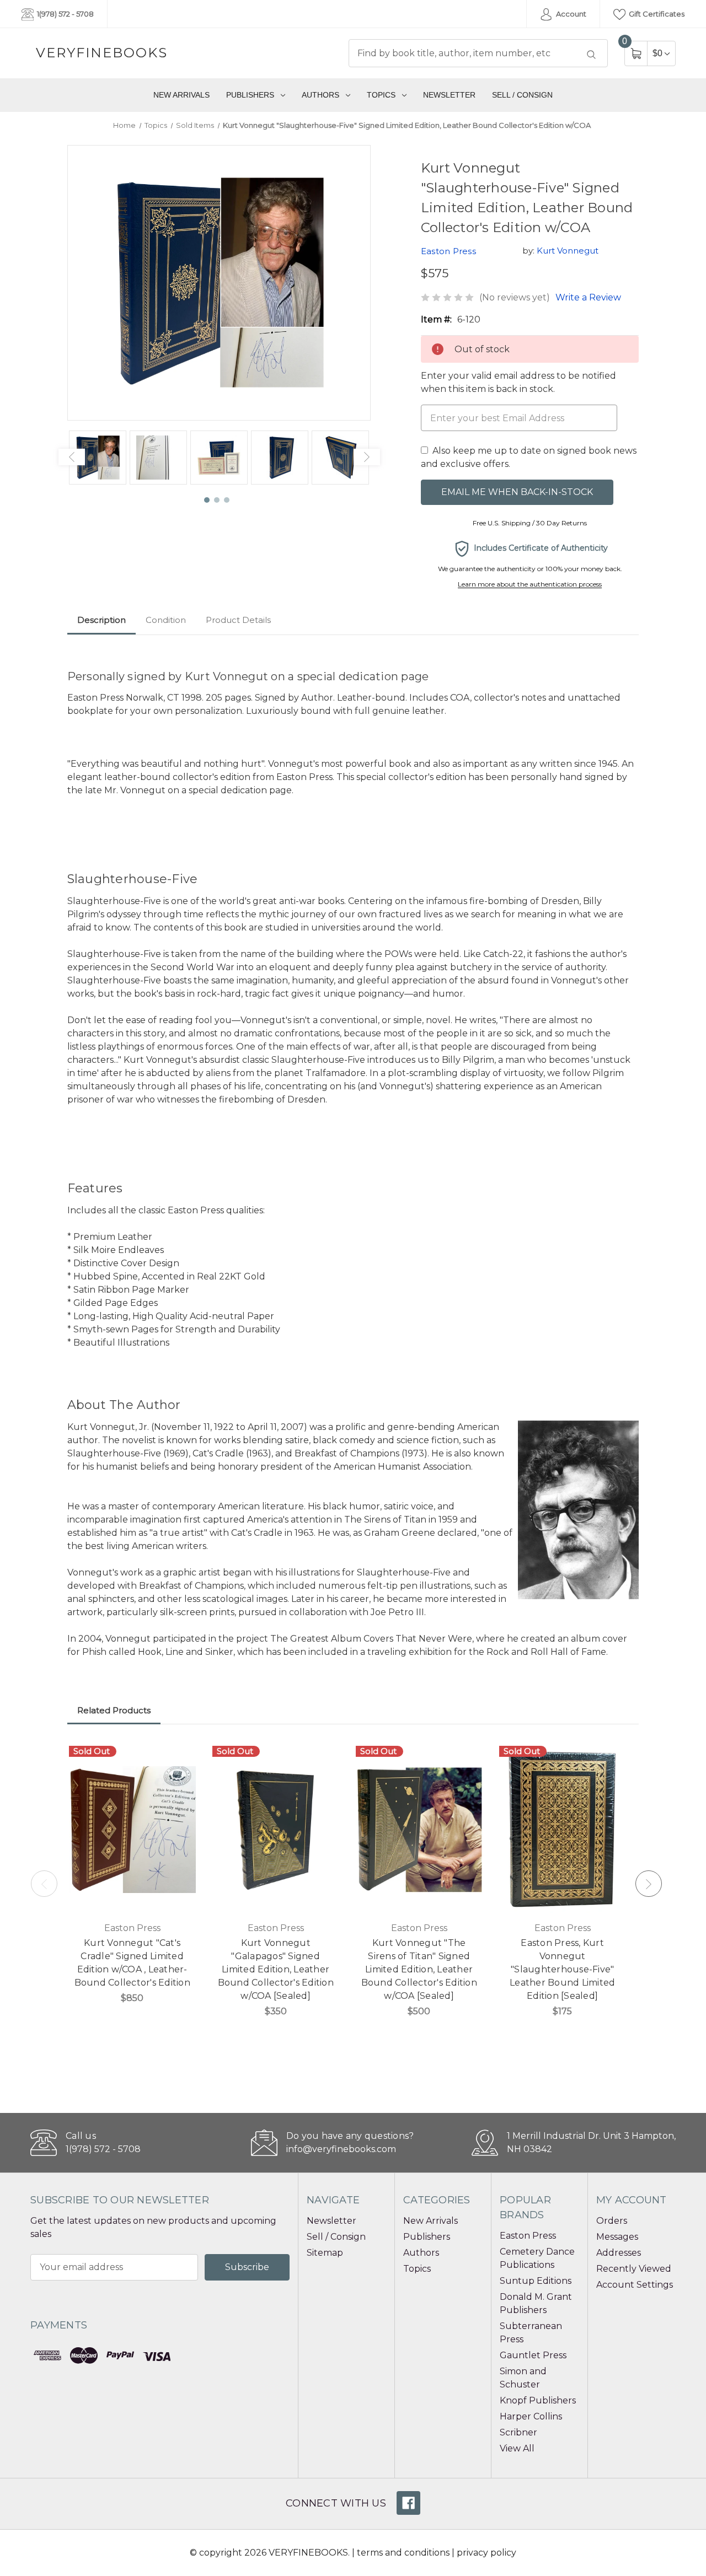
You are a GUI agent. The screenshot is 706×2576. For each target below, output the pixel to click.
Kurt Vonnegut (568, 251)
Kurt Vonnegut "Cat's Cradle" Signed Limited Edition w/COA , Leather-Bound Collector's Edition (132, 1963)
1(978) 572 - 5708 (65, 14)
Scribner (518, 2432)
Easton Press (528, 2236)
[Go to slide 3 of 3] (227, 501)
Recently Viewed (634, 2269)
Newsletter (449, 95)
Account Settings (635, 2285)
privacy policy (486, 2553)
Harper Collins (531, 2416)
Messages (617, 2237)
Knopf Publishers (538, 2400)
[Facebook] (408, 2503)
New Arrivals (181, 95)
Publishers (250, 95)
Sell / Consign (522, 95)
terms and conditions (403, 2553)
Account (570, 14)
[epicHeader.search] (591, 55)
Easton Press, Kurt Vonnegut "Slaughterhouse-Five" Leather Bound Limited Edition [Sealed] (562, 1969)
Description (101, 620)
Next (367, 457)
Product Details (238, 620)
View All (517, 2448)
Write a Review (588, 297)
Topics (381, 95)
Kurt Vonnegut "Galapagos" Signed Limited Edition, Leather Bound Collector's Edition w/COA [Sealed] (276, 1969)
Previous (72, 457)
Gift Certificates (656, 14)
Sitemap (325, 2253)
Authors (320, 95)
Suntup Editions (536, 2281)
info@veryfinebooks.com (341, 2149)
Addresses (619, 2253)
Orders (612, 2221)
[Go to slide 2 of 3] (217, 501)
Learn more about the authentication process (530, 584)
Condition (166, 620)
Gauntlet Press (533, 2355)
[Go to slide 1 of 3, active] (207, 501)
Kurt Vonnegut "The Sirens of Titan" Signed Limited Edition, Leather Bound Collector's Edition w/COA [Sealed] (419, 1969)
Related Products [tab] (114, 1710)
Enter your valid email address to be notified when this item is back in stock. (518, 382)
